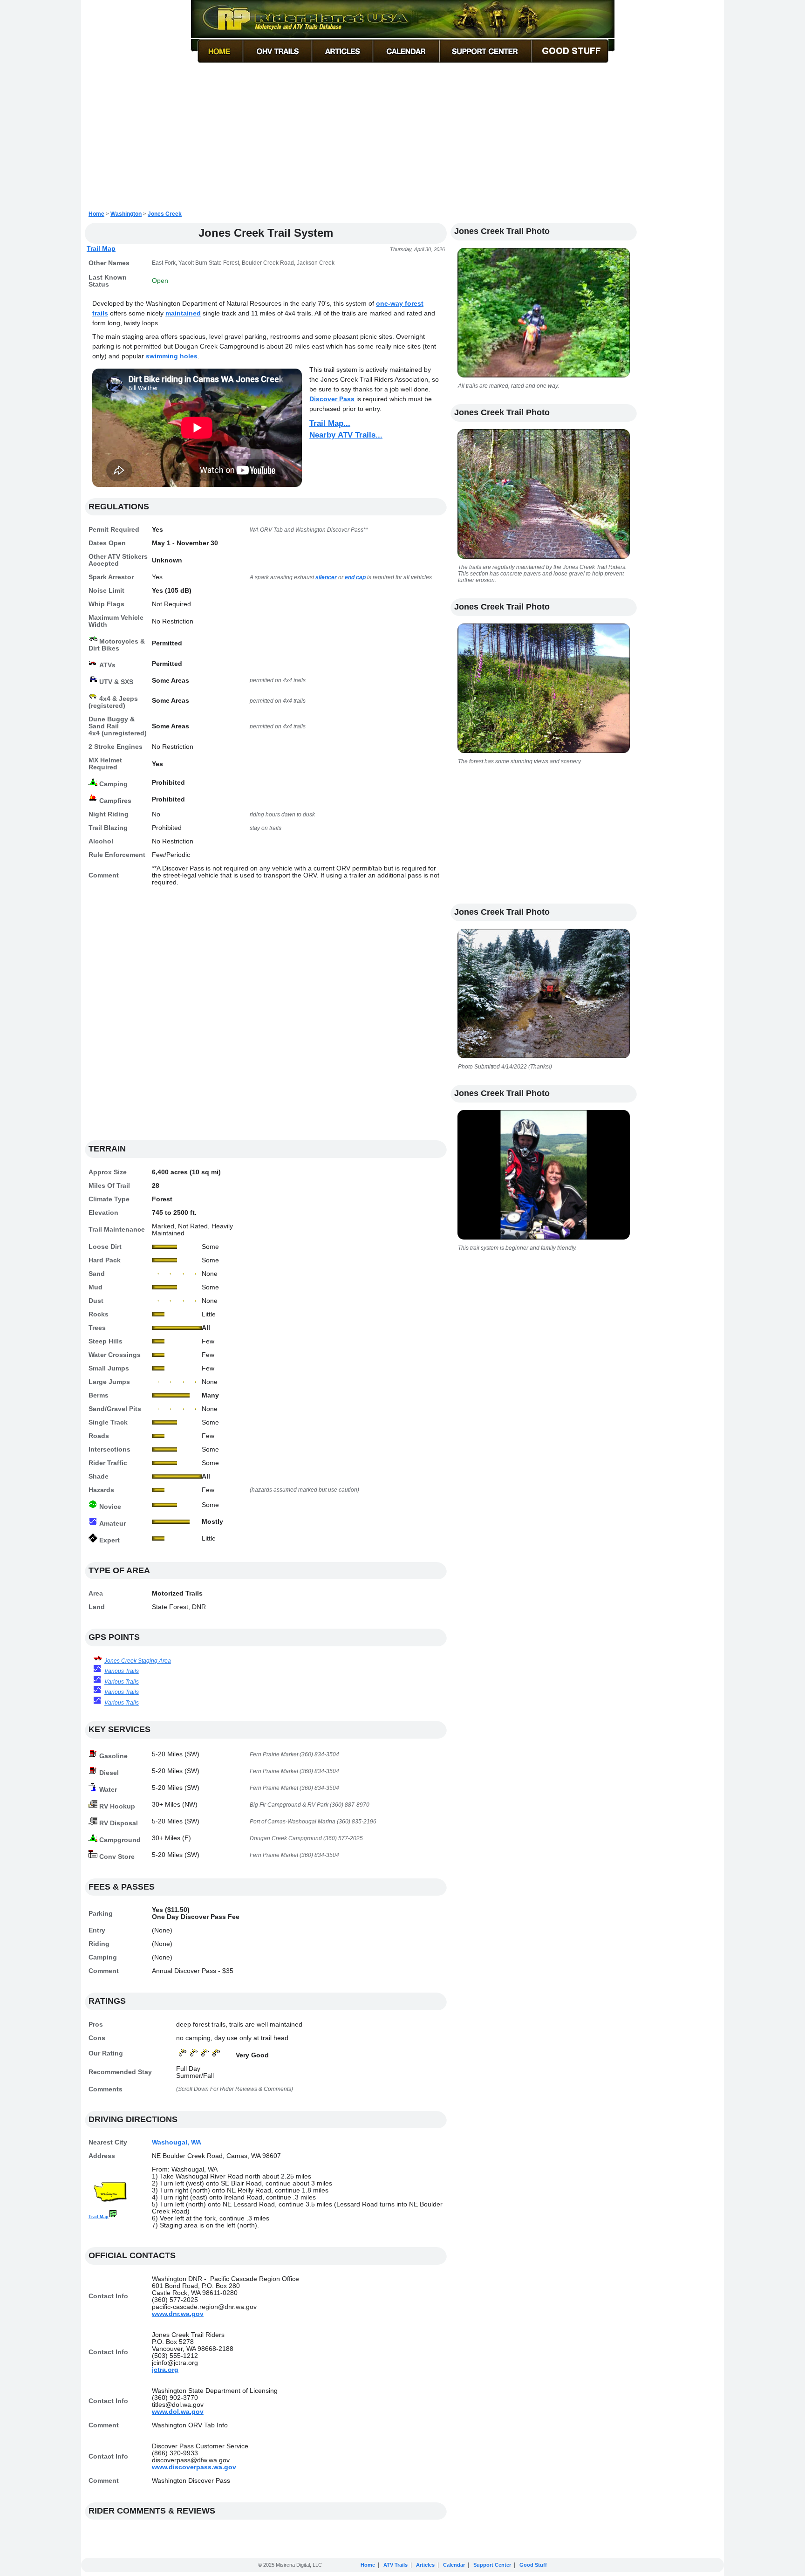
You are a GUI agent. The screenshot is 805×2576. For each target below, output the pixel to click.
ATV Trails (396, 2565)
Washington (126, 214)
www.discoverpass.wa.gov (194, 2467)
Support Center (492, 2565)
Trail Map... (330, 423)
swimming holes (172, 356)
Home (96, 214)
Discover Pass (332, 399)
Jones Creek (165, 214)
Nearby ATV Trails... (346, 435)
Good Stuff (533, 2565)
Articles (425, 2565)
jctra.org (165, 2370)
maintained (183, 313)
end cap (355, 577)
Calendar (454, 2565)
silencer (326, 577)
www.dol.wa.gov (178, 2412)
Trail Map (101, 248)
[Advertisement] (402, 137)
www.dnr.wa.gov (178, 2314)
